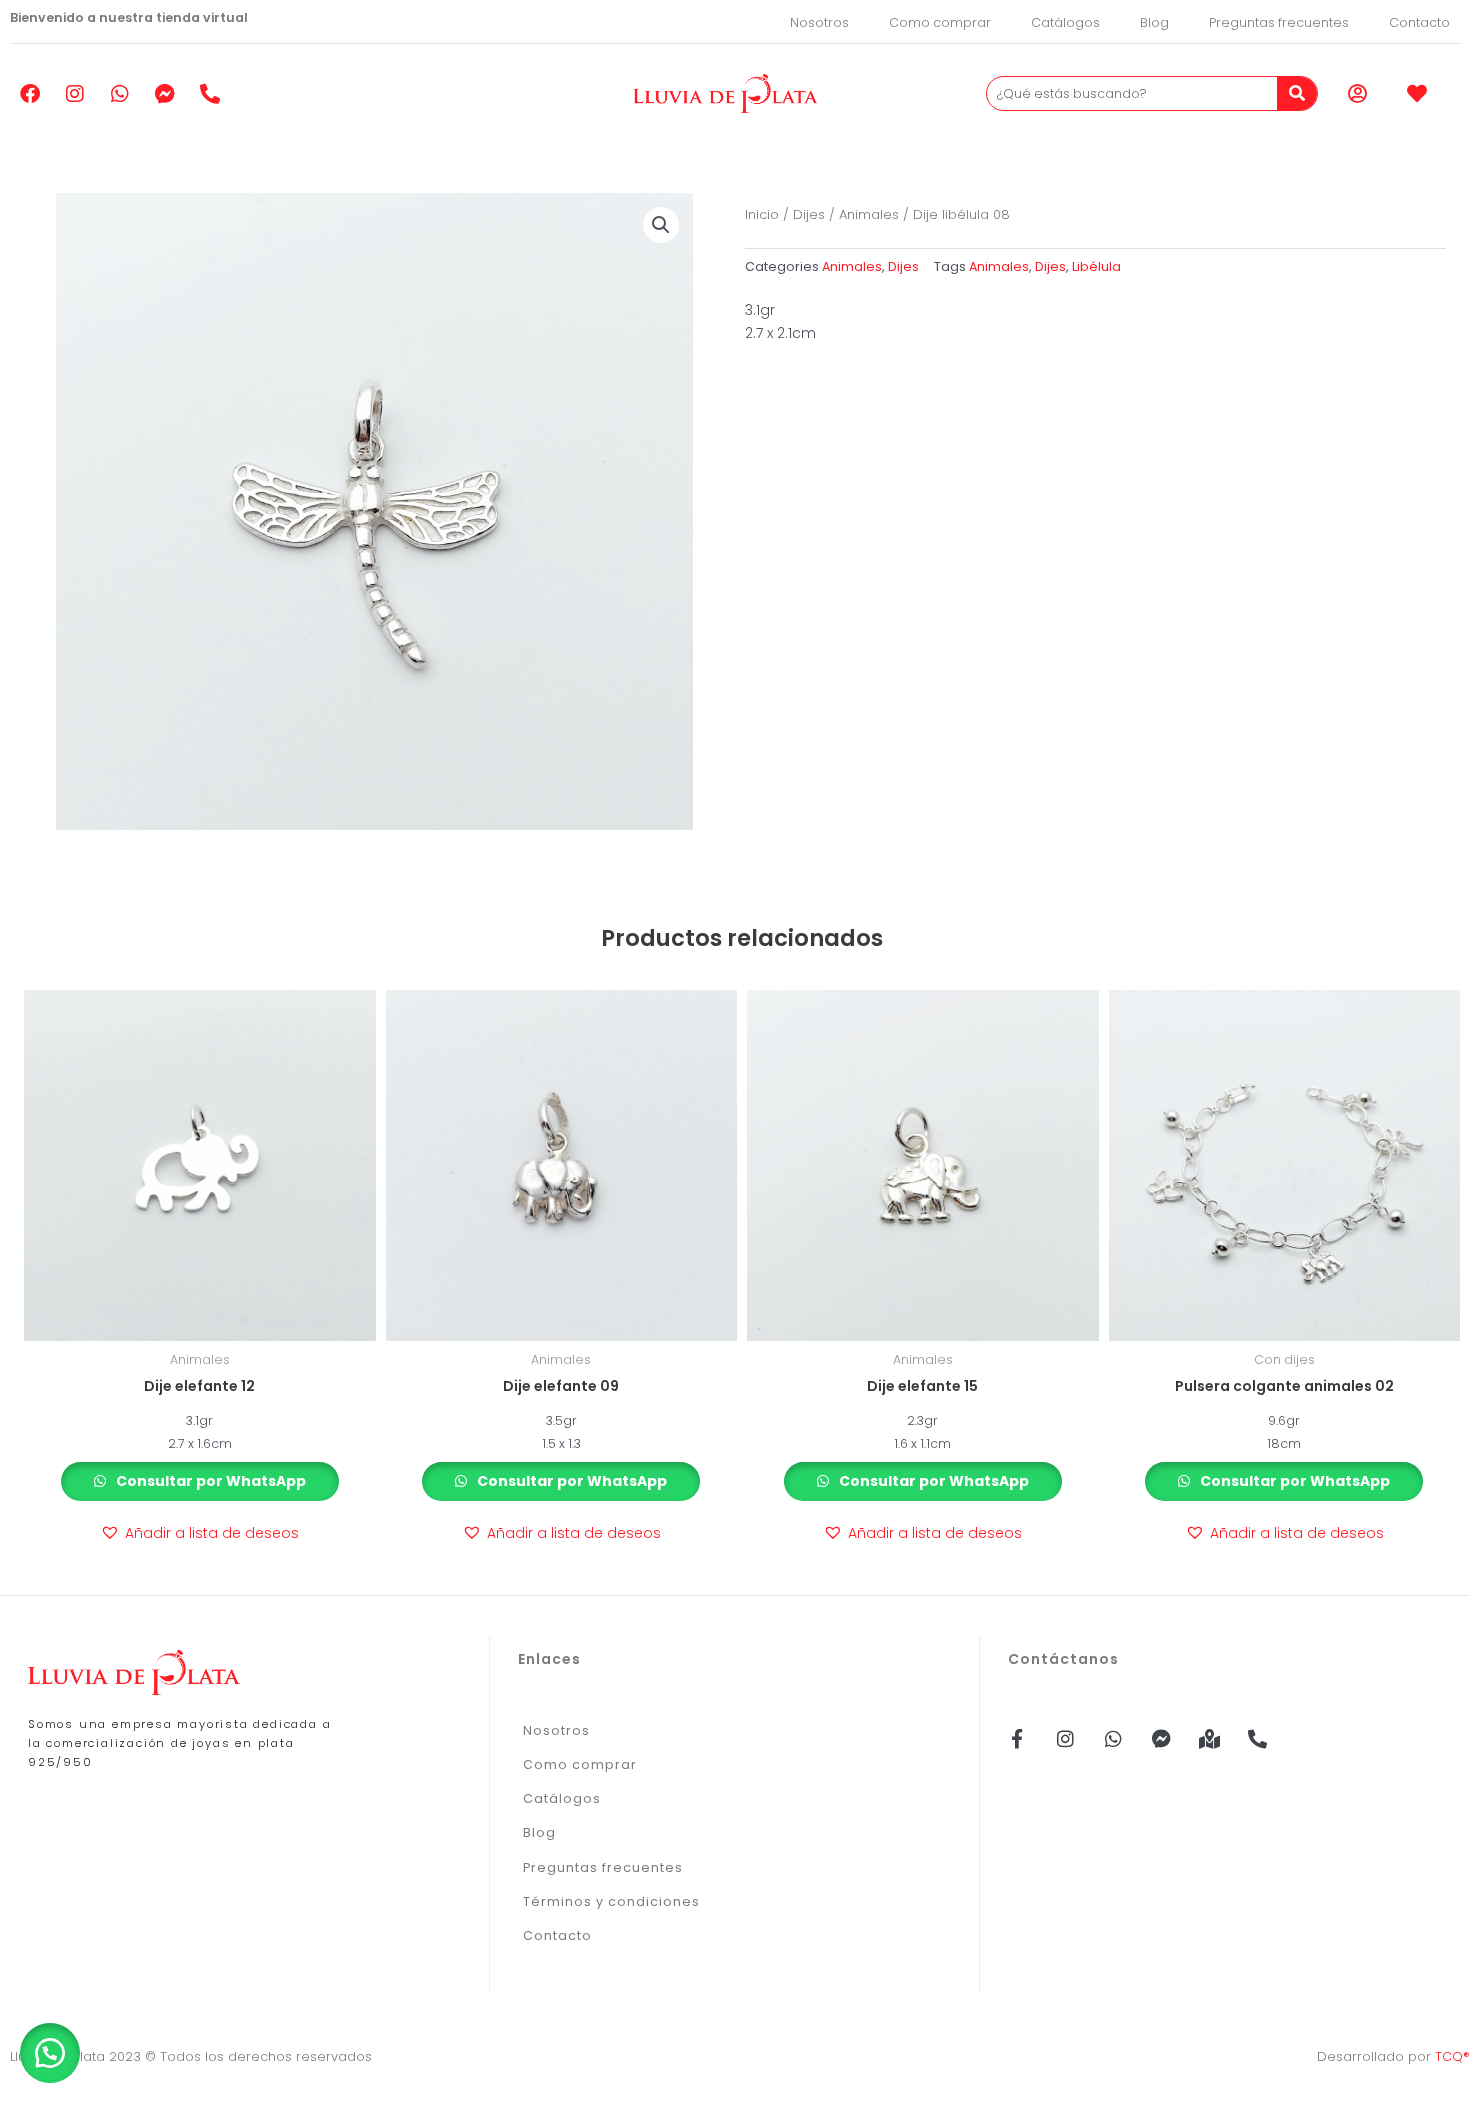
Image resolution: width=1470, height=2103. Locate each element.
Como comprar (940, 22)
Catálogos (1065, 22)
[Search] (1297, 93)
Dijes (809, 214)
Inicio (762, 214)
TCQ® (1452, 2056)
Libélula (1096, 266)
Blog (1154, 22)
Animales (869, 214)
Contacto (1419, 22)
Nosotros (819, 22)
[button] (661, 225)
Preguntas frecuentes (1279, 22)
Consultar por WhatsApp (209, 1481)
